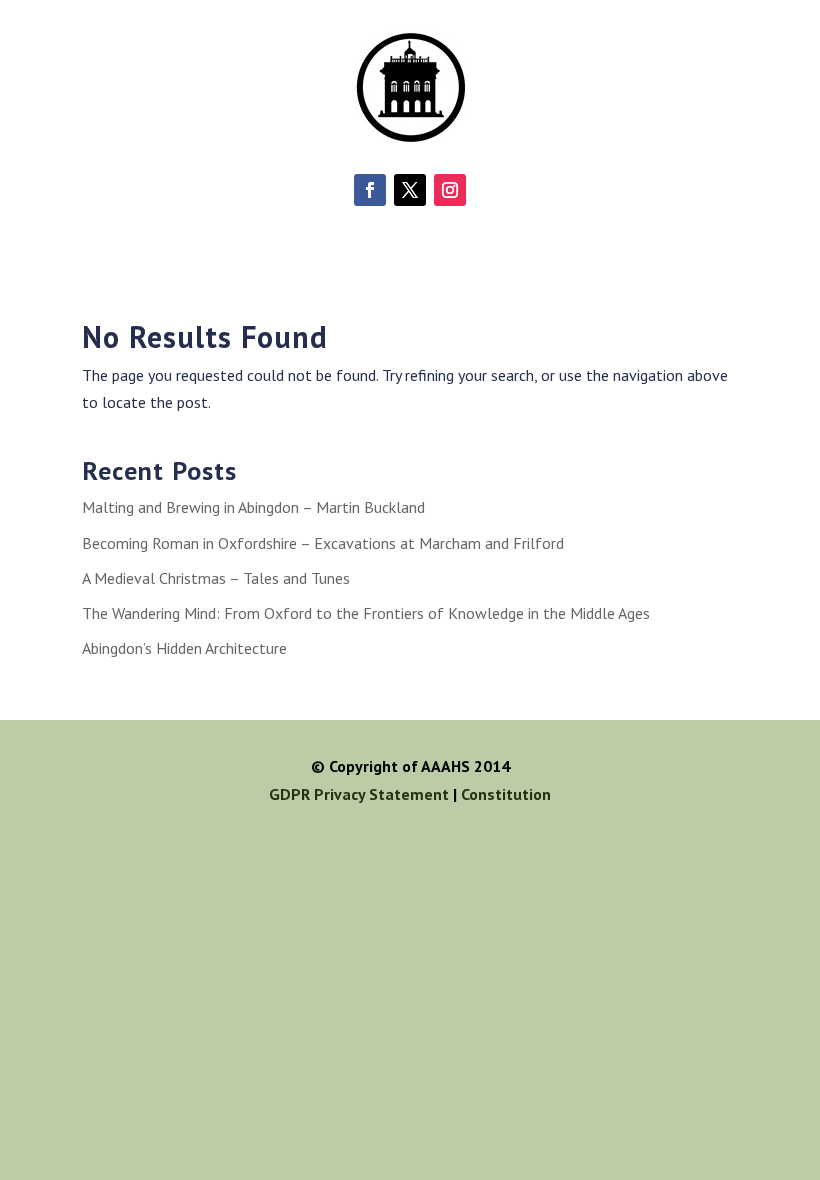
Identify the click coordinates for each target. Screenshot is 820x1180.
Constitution (506, 794)
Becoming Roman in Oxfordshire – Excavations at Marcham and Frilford (323, 543)
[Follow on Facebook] (370, 190)
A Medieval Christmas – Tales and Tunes (216, 578)
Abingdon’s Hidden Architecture (184, 648)
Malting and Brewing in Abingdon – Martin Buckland (253, 507)
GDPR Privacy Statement (359, 794)
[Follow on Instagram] (450, 190)
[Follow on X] (410, 190)
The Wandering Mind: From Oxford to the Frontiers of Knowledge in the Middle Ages (366, 613)
